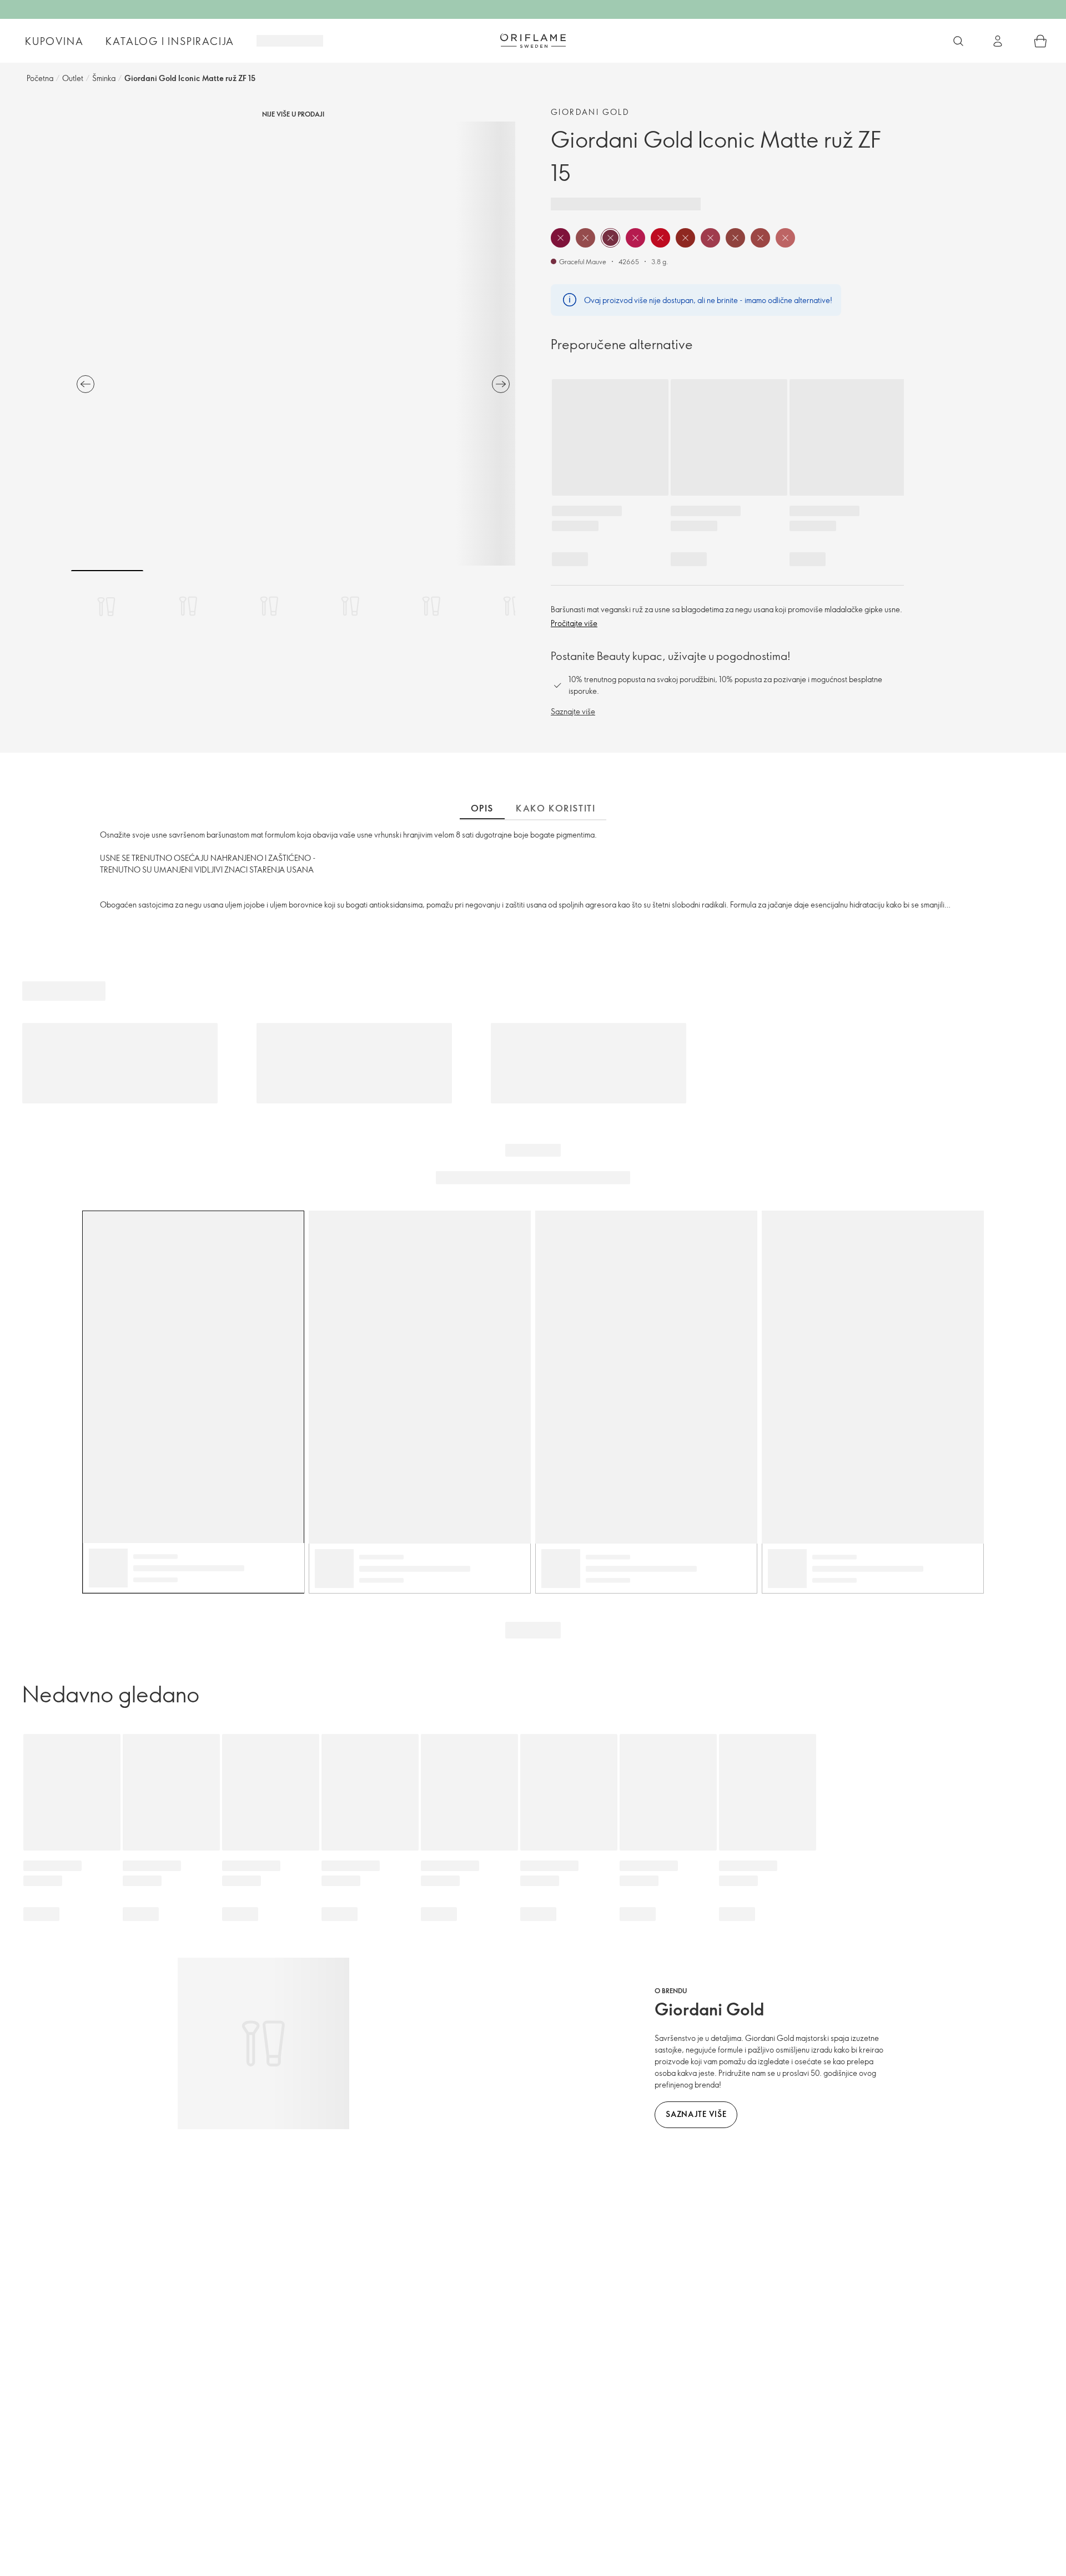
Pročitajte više (574, 623)
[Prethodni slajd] (86, 384)
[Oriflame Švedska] (533, 41)
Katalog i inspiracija (170, 41)
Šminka (104, 78)
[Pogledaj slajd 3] (269, 606)
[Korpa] (1040, 41)
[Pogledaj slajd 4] (350, 606)
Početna (40, 78)
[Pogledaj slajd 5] (431, 606)
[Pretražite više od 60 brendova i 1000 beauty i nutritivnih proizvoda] (958, 41)
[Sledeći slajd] (501, 384)
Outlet (73, 78)
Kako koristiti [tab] (555, 808)
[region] (293, 344)
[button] (560, 238)
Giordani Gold (590, 112)
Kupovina (54, 41)
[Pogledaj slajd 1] (107, 606)
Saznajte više (573, 711)
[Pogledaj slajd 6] (512, 606)
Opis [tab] (482, 808)
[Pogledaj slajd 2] (188, 606)
